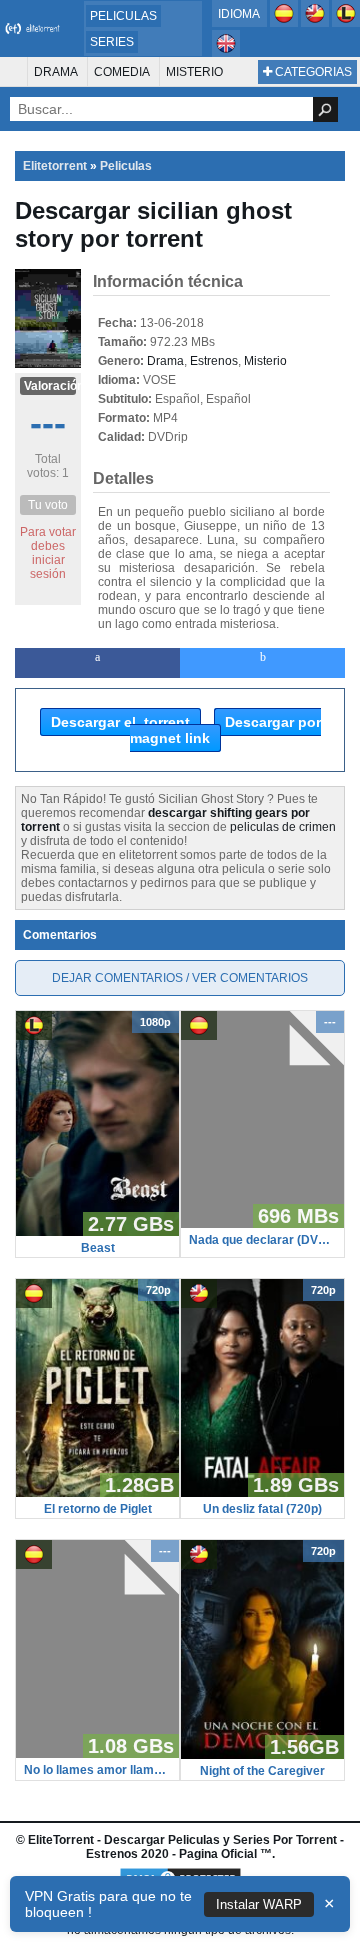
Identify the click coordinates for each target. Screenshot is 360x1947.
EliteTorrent (61, 1840)
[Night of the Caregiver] (262, 1755)
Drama (56, 72)
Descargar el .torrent (120, 722)
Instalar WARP (259, 1904)
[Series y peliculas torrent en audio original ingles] (226, 53)
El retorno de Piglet (98, 1509)
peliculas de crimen (283, 827)
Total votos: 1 (48, 466)
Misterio (194, 72)
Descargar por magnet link (225, 730)
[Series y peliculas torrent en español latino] (346, 23)
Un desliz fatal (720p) (262, 1509)
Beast (98, 1248)
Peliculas (123, 16)
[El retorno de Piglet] (97, 1493)
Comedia (122, 72)
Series (112, 42)
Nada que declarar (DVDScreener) (262, 1240)
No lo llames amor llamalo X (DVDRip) (97, 1770)
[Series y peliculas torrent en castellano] (285, 23)
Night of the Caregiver (262, 1771)
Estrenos (214, 361)
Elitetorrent (55, 166)
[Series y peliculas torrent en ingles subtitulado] (316, 23)
